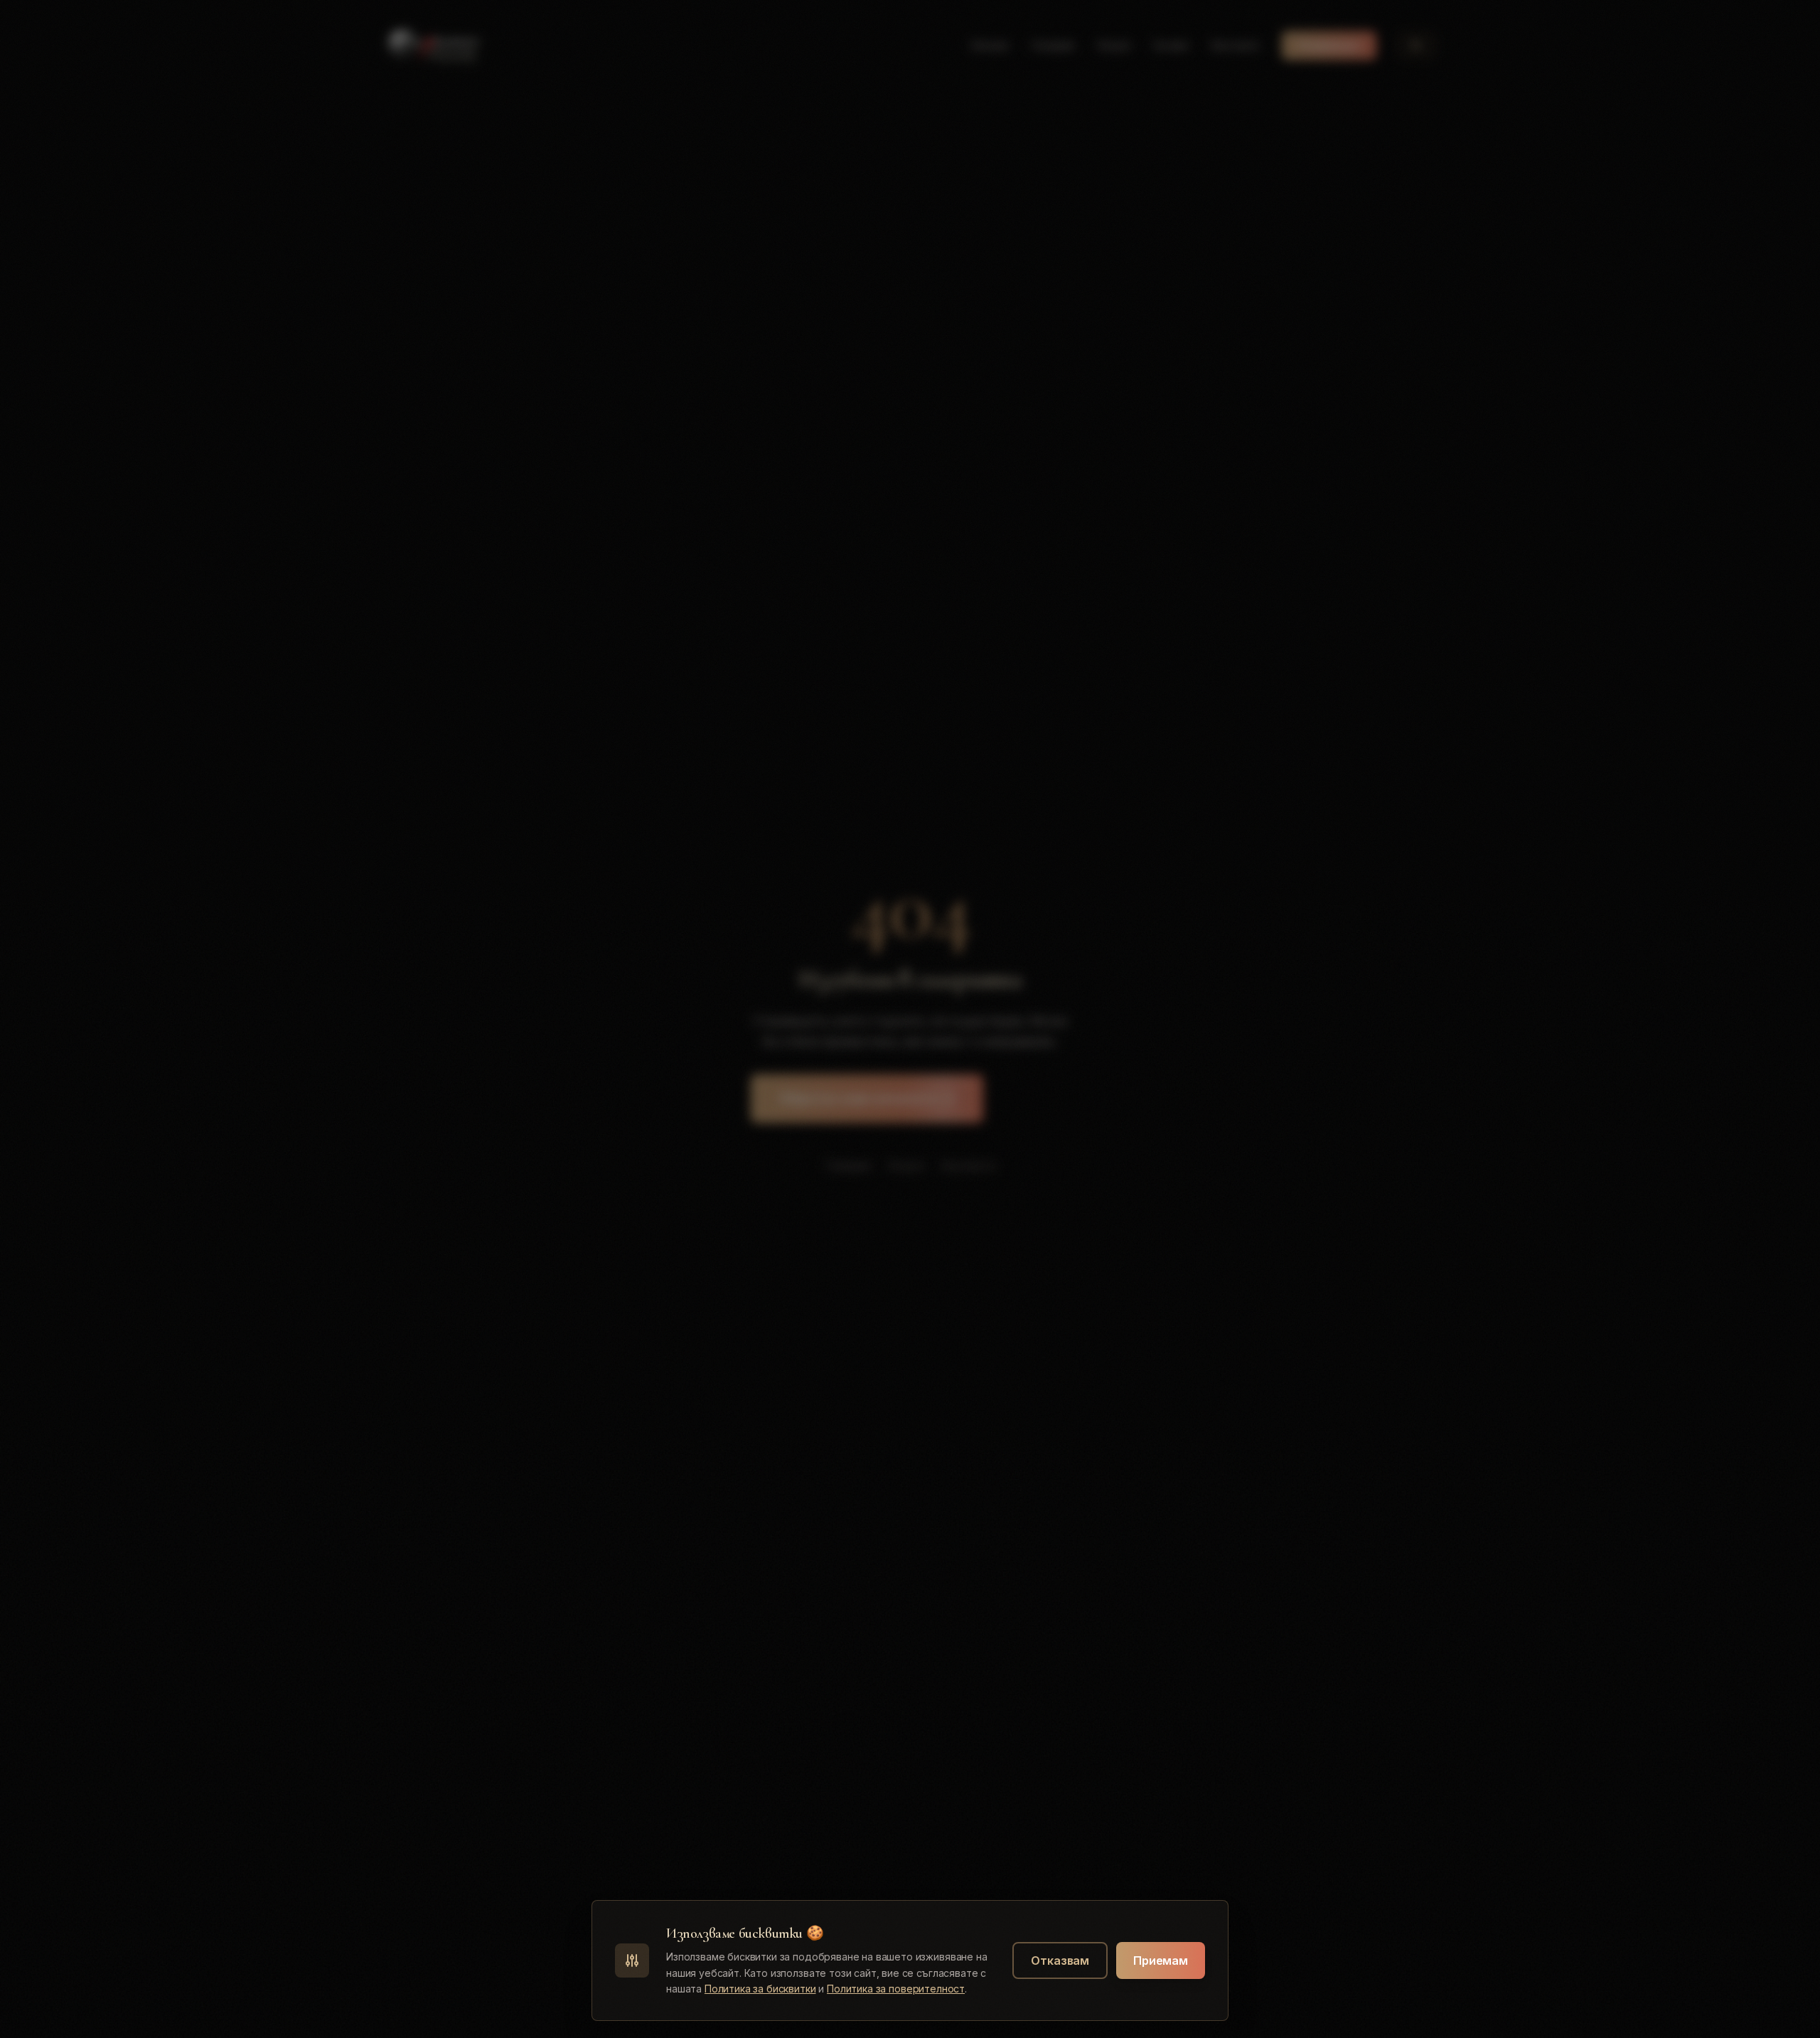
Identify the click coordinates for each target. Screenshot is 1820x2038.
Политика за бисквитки (760, 1989)
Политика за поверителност (896, 1989)
